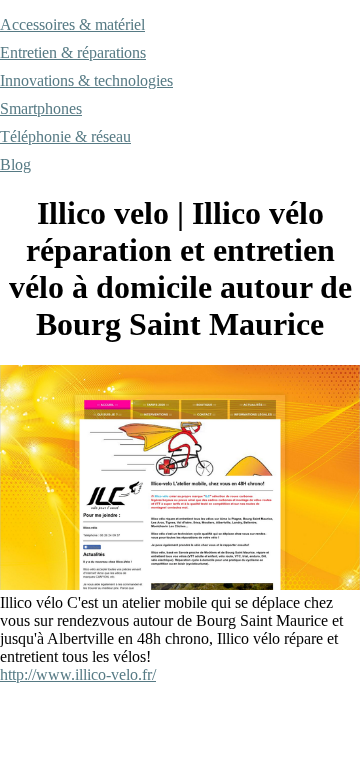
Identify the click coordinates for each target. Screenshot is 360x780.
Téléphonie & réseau (65, 136)
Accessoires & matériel (72, 24)
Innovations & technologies (86, 80)
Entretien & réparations (73, 52)
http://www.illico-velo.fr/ (78, 674)
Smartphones (41, 108)
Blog (15, 164)
